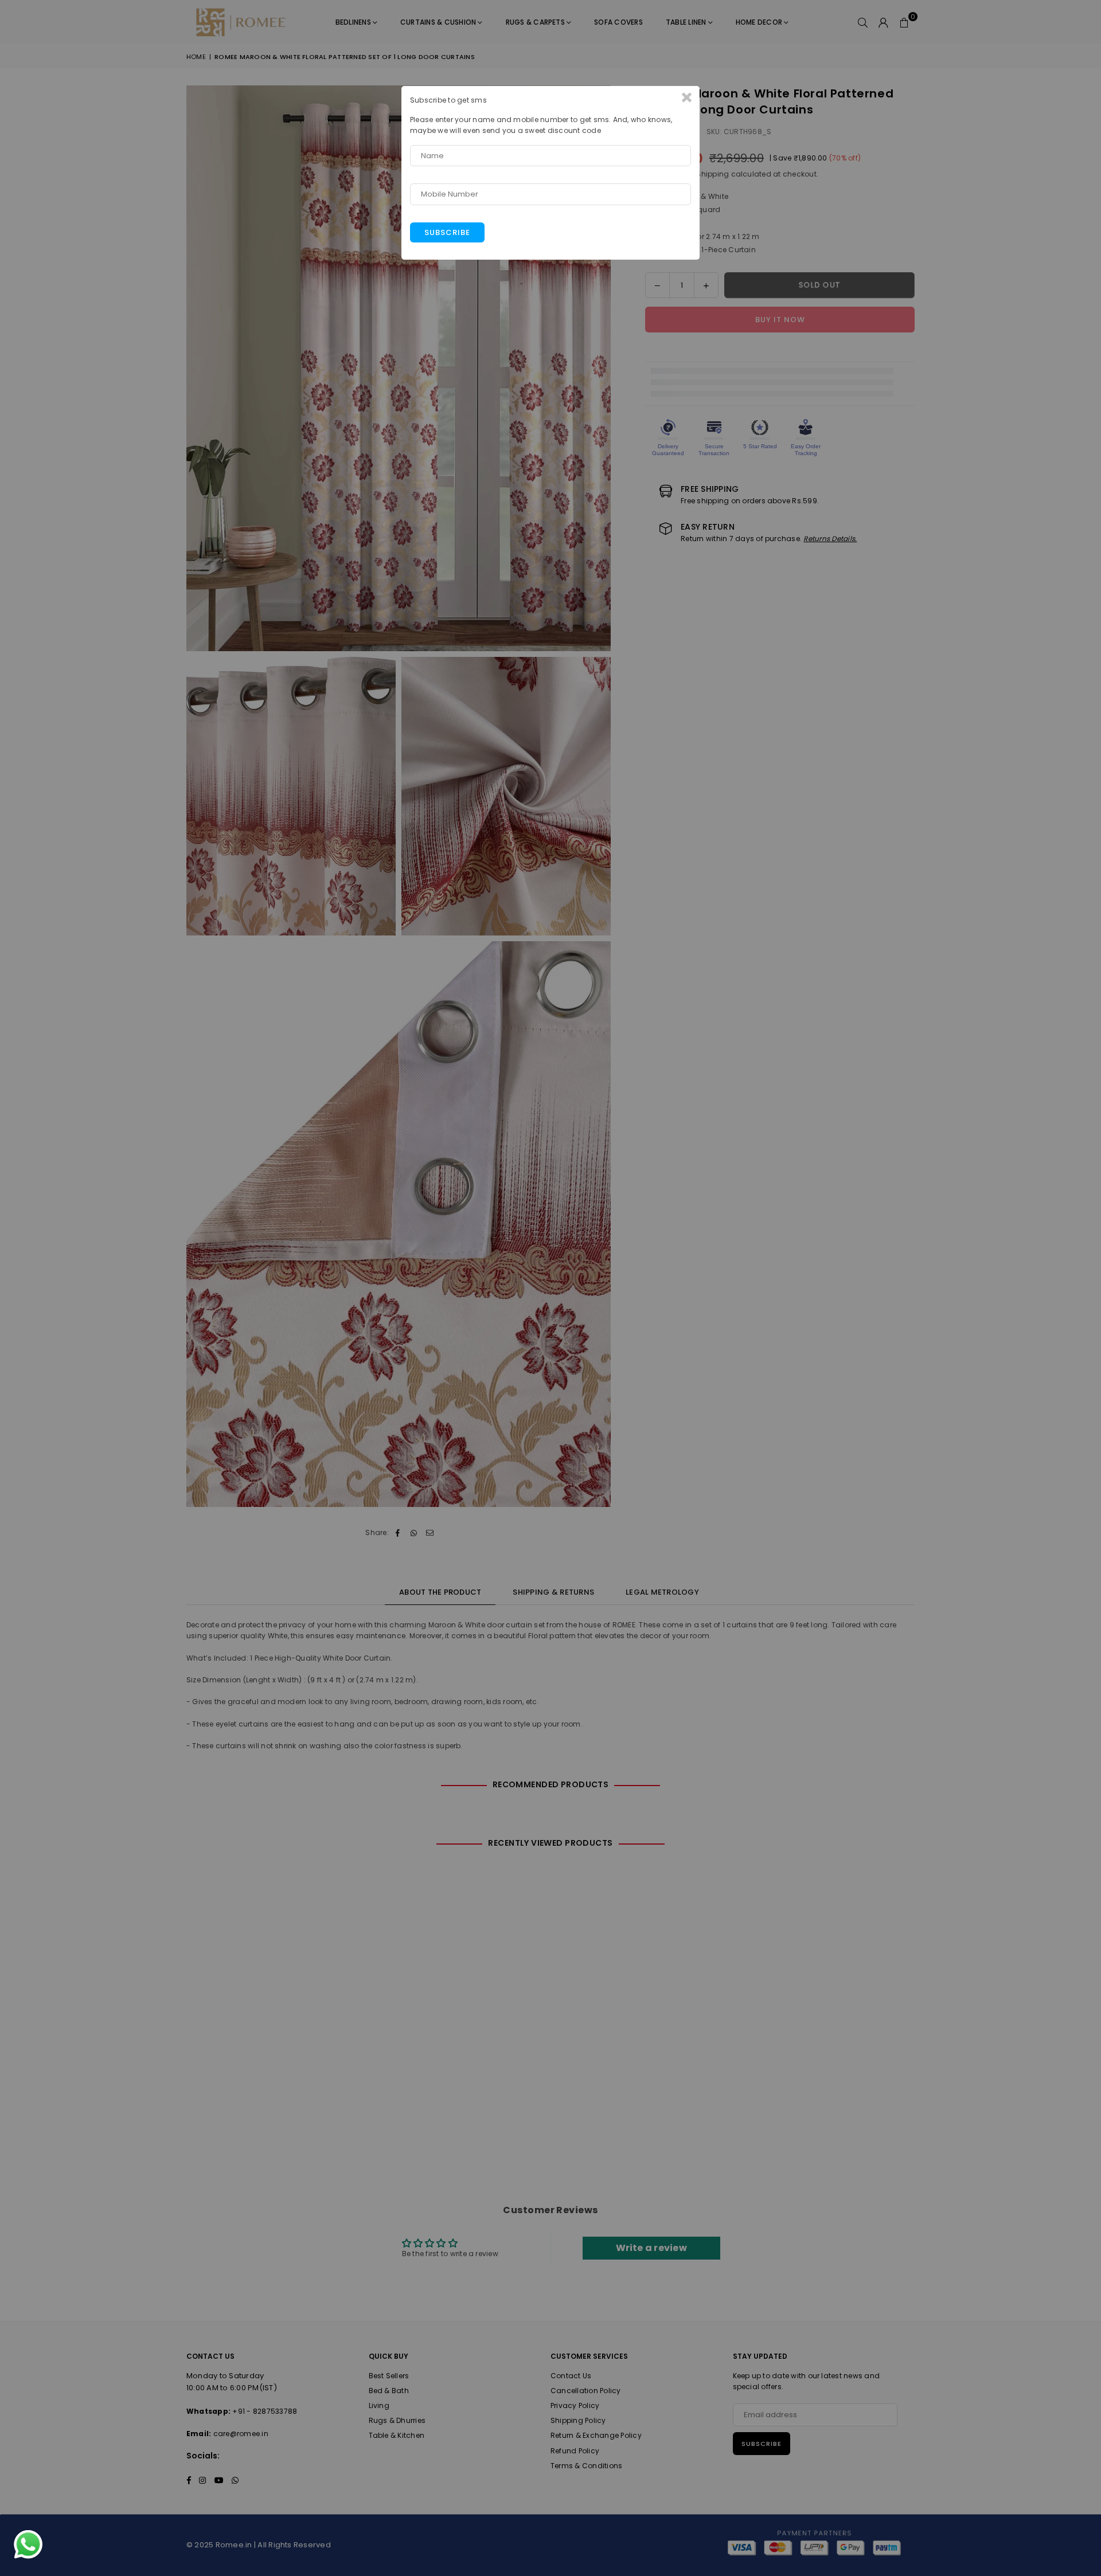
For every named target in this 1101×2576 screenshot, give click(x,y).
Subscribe (447, 232)
